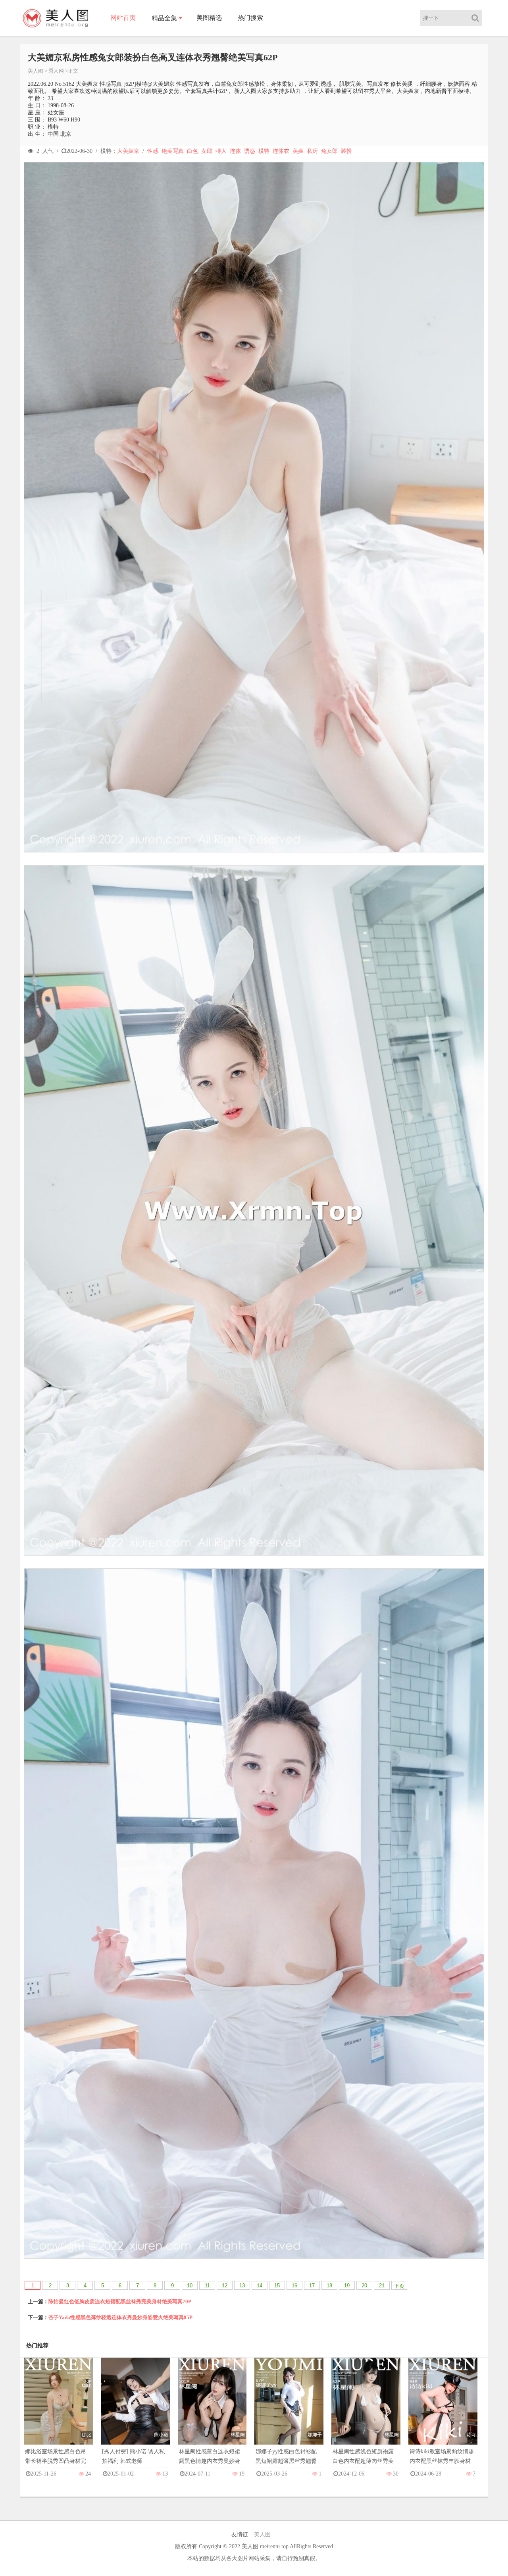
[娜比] (58, 2409)
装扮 (346, 151)
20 (364, 2286)
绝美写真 (173, 151)
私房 (312, 151)
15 (277, 2286)
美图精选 (209, 18)
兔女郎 (329, 151)
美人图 (36, 71)
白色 (192, 151)
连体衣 (281, 151)
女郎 (207, 151)
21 (382, 2286)
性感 (153, 151)
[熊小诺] (135, 2409)
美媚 (298, 151)
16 (294, 2286)
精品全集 (164, 18)
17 (312, 2286)
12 (225, 2286)
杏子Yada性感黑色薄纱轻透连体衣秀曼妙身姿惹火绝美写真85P (120, 2317)
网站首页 (123, 18)
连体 (235, 151)
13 (242, 2286)
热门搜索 (250, 18)
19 (347, 2286)
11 (207, 2286)
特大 (221, 151)
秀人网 (56, 71)
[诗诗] (443, 2409)
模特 (264, 151)
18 (329, 2286)
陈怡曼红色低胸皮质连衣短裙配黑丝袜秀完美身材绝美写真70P (120, 2301)
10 (190, 2286)
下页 (399, 2286)
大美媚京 (128, 151)
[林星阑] (212, 2409)
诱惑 (250, 151)
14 (260, 2286)
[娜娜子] (289, 2409)
